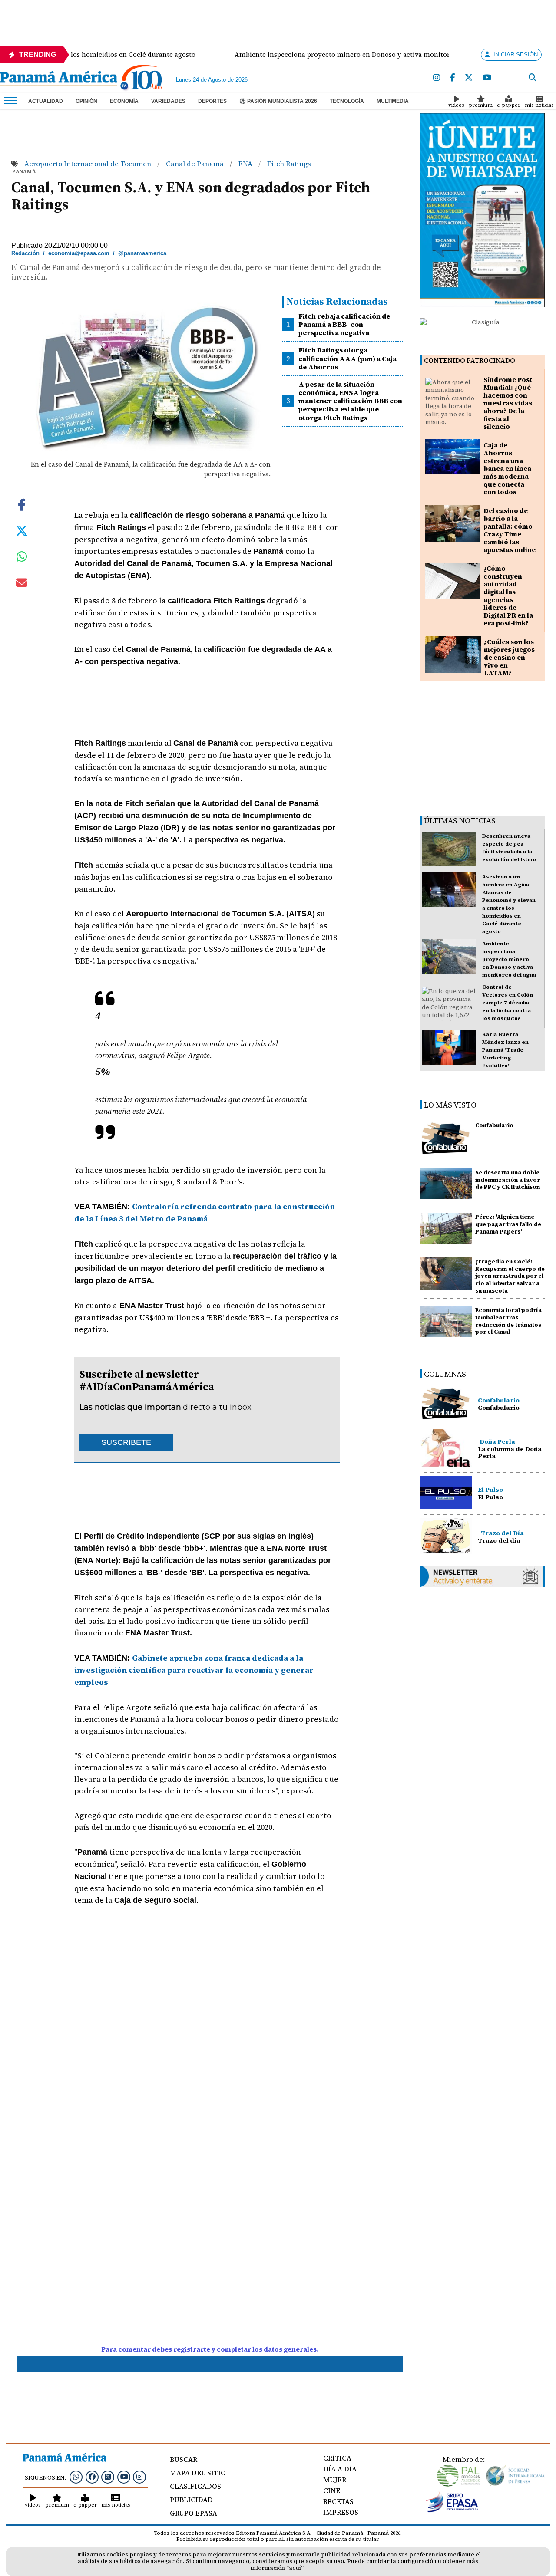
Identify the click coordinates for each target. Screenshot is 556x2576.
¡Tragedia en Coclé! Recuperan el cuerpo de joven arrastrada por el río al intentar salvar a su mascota (510, 1276)
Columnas (445, 1374)
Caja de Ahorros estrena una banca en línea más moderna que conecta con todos (507, 469)
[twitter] (469, 78)
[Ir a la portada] (59, 79)
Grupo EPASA (194, 2513)
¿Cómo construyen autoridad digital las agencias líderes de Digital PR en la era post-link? (508, 596)
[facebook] (452, 78)
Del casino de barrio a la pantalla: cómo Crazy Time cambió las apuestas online (510, 530)
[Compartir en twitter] (22, 530)
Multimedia (393, 101)
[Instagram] (437, 78)
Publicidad (191, 2500)
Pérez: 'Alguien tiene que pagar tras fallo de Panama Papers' (508, 1224)
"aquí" (295, 2568)
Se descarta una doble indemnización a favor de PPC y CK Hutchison (508, 1180)
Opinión (86, 101)
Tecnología (347, 101)
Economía (124, 101)
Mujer (335, 2480)
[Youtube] (487, 78)
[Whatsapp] (76, 2477)
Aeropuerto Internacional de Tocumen (89, 164)
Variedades (168, 101)
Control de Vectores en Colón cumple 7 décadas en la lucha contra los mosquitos (508, 1003)
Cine (332, 2490)
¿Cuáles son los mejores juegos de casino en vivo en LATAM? (509, 657)
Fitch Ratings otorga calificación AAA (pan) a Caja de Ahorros (347, 358)
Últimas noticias (460, 821)
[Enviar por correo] (22, 584)
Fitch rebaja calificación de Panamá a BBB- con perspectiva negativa (344, 324)
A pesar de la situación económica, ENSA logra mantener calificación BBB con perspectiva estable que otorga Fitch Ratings (350, 401)
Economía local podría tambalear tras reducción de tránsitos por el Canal (508, 1321)
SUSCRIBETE (126, 1442)
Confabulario (494, 1125)
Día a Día (340, 2469)
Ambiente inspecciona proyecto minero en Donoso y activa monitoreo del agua (509, 959)
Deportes (212, 101)
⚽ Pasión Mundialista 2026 (278, 101)
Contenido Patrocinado (470, 360)
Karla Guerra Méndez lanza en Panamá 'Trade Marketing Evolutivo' (505, 1050)
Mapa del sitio (198, 2473)
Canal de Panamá (196, 164)
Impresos (341, 2512)
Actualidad (46, 101)
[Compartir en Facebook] (22, 504)
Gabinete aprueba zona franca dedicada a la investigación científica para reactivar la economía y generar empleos (194, 1670)
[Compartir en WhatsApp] (22, 559)
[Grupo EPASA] (452, 2510)
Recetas (338, 2501)
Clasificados (195, 2486)
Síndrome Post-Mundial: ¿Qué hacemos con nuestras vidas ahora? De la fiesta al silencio (509, 403)
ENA (246, 164)
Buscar (184, 2459)
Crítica (337, 2458)
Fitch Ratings (289, 164)
